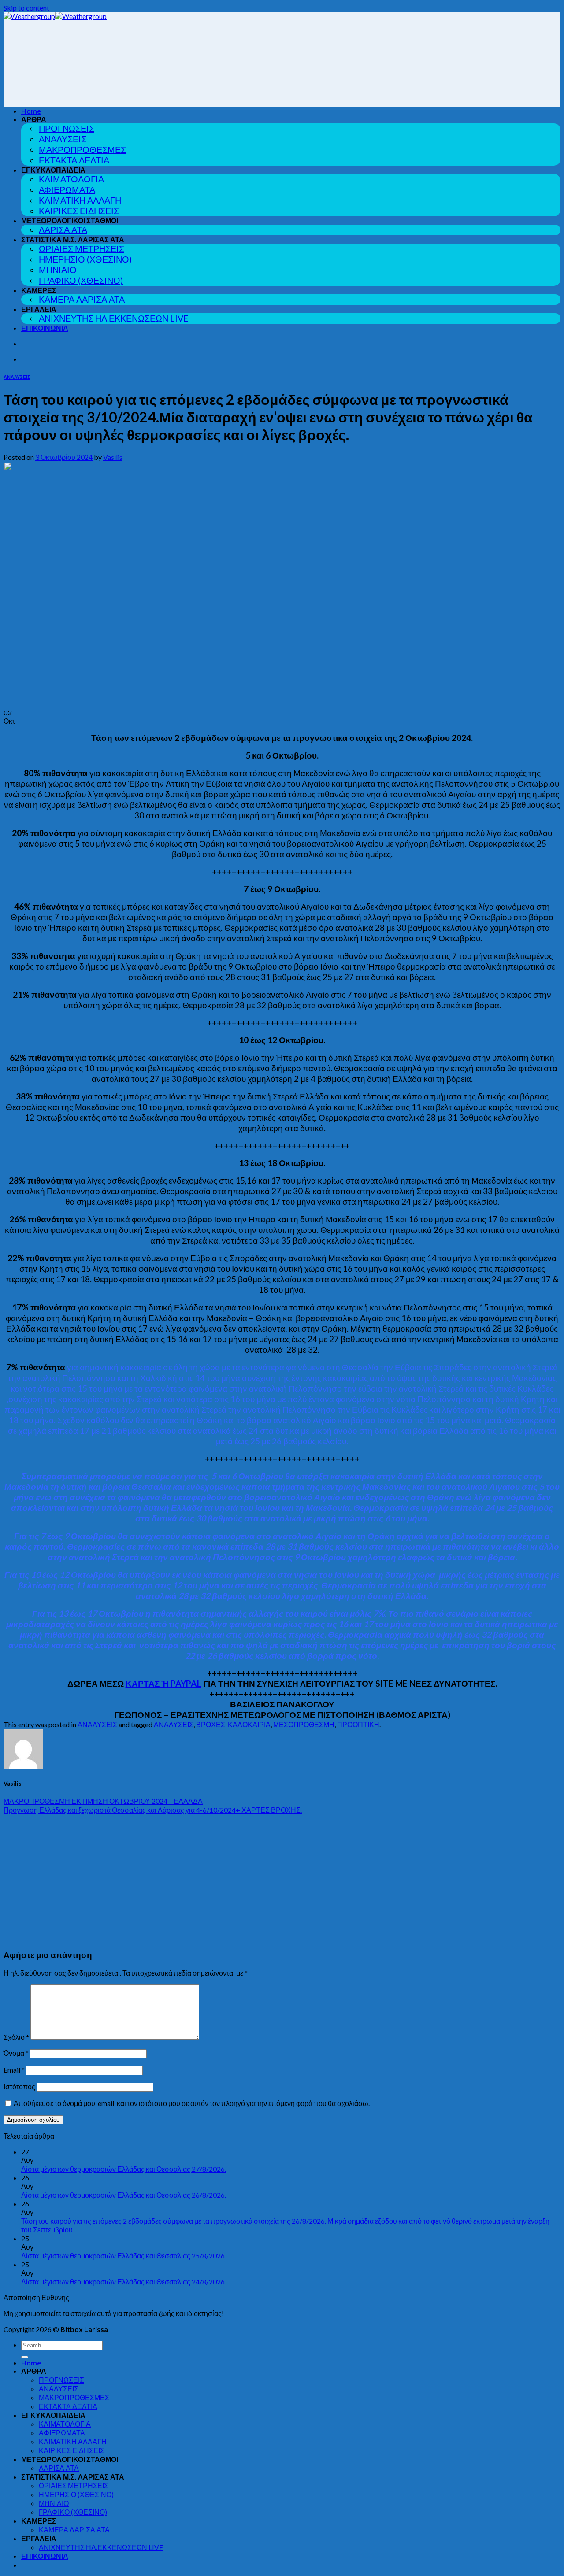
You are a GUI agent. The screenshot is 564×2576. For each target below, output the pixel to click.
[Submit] (25, 2357)
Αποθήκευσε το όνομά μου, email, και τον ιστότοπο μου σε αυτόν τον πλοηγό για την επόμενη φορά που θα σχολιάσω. (192, 2103)
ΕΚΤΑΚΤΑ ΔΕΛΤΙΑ (74, 160)
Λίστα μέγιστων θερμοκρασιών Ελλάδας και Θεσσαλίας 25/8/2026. (124, 2256)
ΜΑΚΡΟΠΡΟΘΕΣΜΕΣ (82, 150)
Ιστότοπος (19, 2086)
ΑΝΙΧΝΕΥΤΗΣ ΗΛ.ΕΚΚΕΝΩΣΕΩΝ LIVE (114, 318)
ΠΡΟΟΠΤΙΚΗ (358, 1724)
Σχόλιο (16, 2037)
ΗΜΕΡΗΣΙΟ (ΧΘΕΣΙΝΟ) (85, 259)
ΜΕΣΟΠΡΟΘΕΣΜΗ (304, 1724)
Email (14, 2070)
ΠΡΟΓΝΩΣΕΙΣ (67, 128)
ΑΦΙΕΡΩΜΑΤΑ (67, 190)
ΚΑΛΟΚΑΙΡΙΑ (249, 1724)
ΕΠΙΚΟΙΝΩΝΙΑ (45, 328)
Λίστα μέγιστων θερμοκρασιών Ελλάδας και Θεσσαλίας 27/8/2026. (124, 2169)
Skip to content (26, 8)
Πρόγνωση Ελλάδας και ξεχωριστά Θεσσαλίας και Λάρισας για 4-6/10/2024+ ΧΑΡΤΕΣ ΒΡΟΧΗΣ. (153, 1810)
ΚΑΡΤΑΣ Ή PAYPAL (163, 1683)
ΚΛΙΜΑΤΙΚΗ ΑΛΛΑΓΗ (80, 200)
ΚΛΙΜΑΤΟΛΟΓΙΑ (71, 179)
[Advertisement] (282, 1880)
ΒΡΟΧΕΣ (211, 1724)
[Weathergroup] (55, 16)
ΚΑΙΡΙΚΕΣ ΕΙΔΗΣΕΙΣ (79, 211)
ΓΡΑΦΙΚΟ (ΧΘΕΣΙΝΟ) (81, 280)
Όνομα (16, 2053)
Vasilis (113, 457)
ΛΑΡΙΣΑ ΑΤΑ (63, 230)
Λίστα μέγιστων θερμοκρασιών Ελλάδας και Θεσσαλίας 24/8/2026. (124, 2282)
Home (31, 111)
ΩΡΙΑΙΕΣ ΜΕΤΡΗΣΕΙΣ (82, 249)
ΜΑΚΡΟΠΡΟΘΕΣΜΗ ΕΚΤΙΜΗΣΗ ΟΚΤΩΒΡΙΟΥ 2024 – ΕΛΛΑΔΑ (103, 1801)
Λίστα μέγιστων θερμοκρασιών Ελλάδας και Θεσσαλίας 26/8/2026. (124, 2195)
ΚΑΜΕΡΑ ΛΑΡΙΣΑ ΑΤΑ (82, 299)
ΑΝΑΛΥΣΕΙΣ (63, 139)
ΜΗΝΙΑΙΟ (58, 270)
